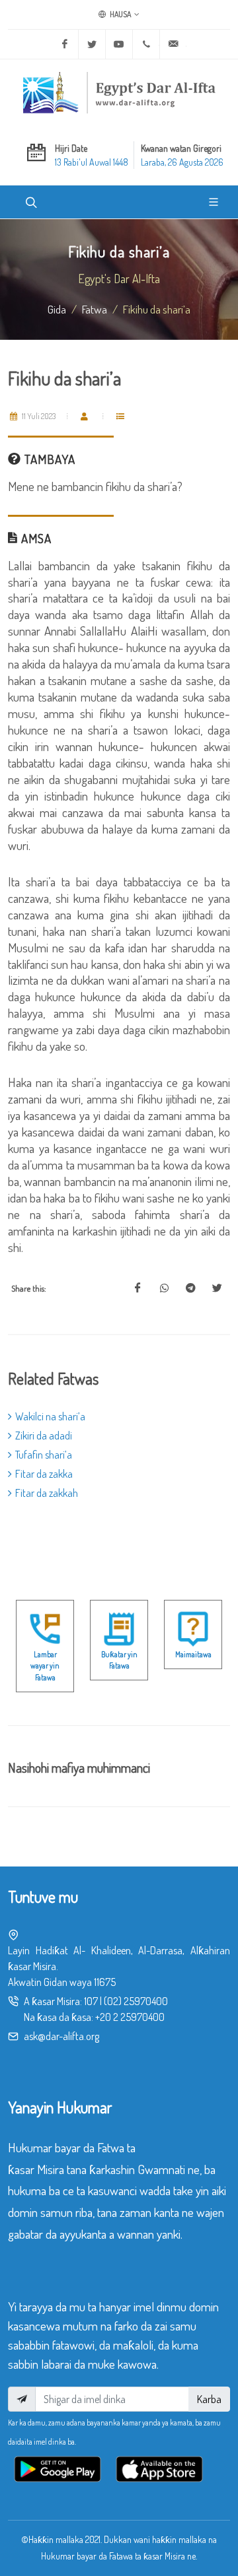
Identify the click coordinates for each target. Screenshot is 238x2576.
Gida (57, 309)
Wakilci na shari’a (50, 1416)
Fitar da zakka (44, 1474)
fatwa (95, 309)
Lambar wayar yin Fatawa (45, 1666)
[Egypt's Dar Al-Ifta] (119, 92)
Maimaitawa (193, 1654)
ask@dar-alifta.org (61, 2036)
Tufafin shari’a (44, 1455)
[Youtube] (119, 44)
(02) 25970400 (136, 2001)
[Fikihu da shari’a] (138, 1288)
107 (91, 2001)
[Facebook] (65, 44)
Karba (209, 2399)
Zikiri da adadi (44, 1436)
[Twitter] (92, 44)
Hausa (120, 14)
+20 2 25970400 (130, 2017)
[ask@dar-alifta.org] (173, 44)
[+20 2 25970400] (146, 44)
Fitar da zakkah (47, 1493)
